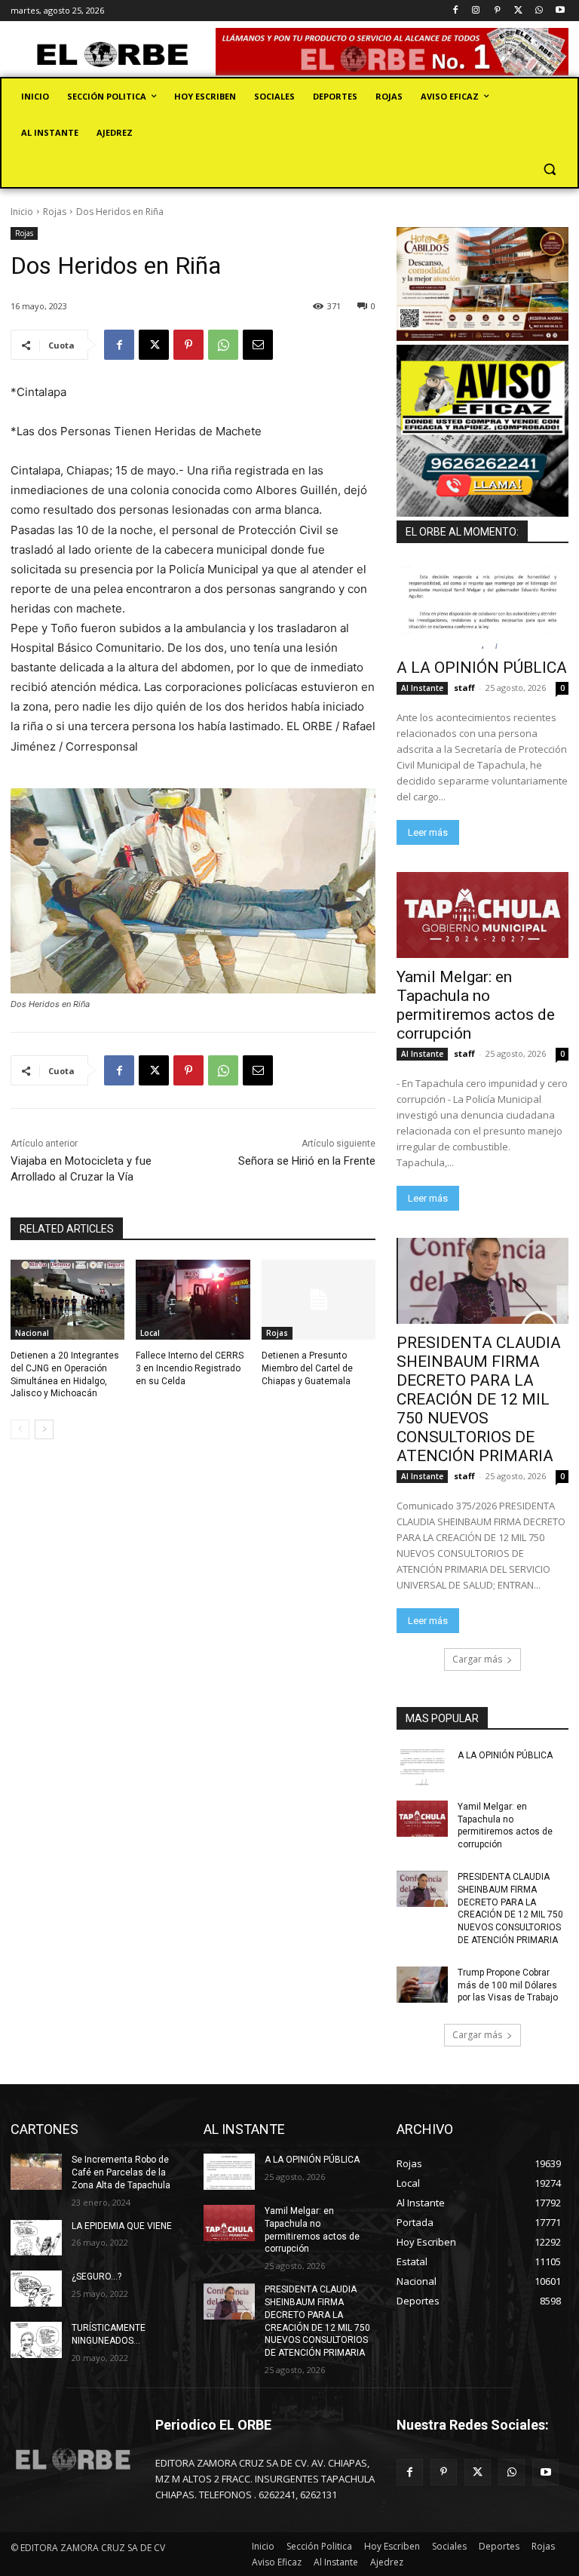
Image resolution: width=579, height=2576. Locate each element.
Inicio (22, 212)
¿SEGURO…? (96, 2277)
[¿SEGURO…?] (36, 2289)
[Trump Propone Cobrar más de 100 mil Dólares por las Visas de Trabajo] (422, 1985)
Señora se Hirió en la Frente (307, 1161)
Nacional (32, 1333)
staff (464, 688)
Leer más (428, 832)
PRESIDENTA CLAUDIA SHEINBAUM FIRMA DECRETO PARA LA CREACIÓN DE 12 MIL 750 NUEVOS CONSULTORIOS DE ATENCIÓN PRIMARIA (479, 1399)
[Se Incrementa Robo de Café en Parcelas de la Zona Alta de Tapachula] (36, 2172)
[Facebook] (455, 11)
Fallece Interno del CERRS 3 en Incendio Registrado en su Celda (190, 1368)
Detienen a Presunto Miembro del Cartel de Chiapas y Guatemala (307, 1368)
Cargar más (477, 1659)
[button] (549, 169)
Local (150, 1333)
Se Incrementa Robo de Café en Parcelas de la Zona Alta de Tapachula (121, 2172)
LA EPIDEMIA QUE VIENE (122, 2226)
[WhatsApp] (539, 11)
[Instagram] (476, 11)
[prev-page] (20, 1429)
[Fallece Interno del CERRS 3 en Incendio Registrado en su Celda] (193, 1300)
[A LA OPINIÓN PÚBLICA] (482, 606)
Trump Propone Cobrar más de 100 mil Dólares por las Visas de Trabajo (508, 1985)
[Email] (258, 345)
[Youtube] (560, 11)
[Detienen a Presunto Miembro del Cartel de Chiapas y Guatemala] (319, 1300)
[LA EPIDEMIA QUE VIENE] (36, 2238)
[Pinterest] (497, 11)
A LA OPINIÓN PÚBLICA (482, 668)
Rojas (55, 212)
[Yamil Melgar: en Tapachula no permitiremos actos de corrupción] (482, 915)
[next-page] (44, 1429)
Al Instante (422, 688)
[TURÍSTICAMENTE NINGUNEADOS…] (36, 2340)
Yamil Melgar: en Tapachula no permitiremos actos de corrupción (476, 1005)
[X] (518, 11)
